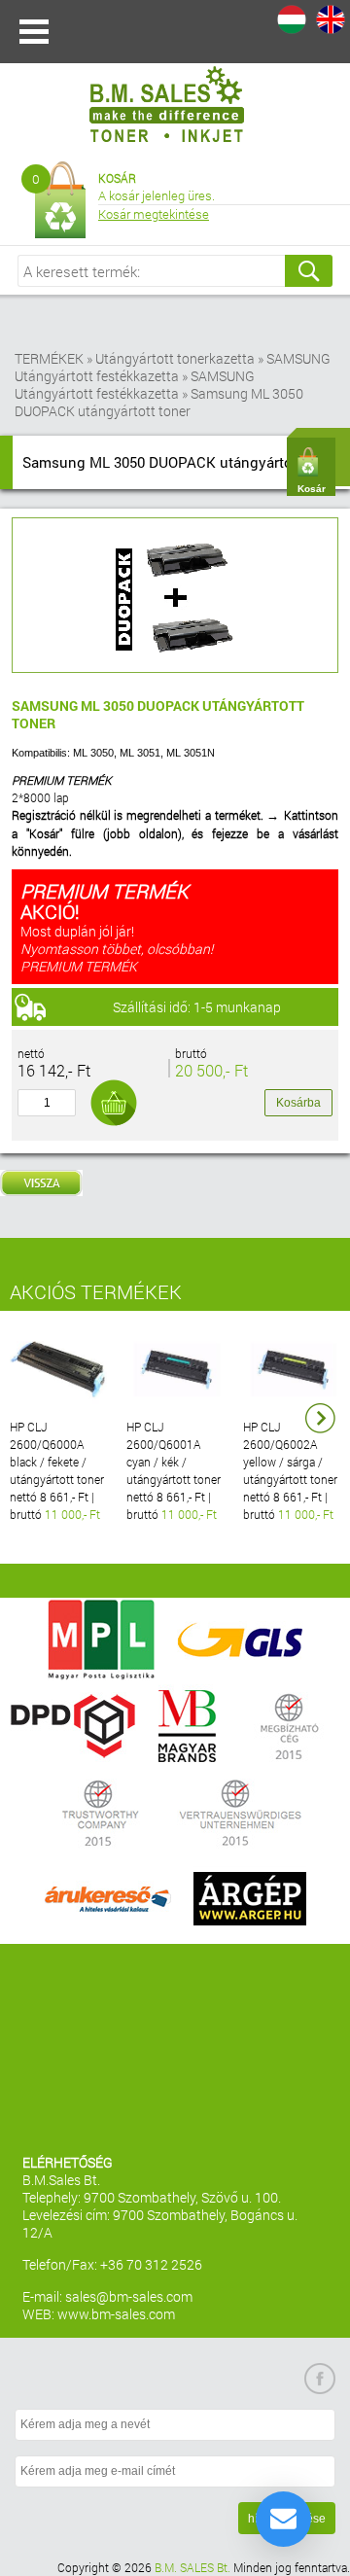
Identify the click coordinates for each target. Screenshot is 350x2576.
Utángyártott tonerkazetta (175, 358)
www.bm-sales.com (116, 2314)
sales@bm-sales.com (129, 2296)
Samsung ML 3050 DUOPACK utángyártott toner (159, 402)
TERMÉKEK (49, 358)
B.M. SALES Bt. (192, 2567)
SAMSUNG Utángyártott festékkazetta (173, 367)
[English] (331, 19)
